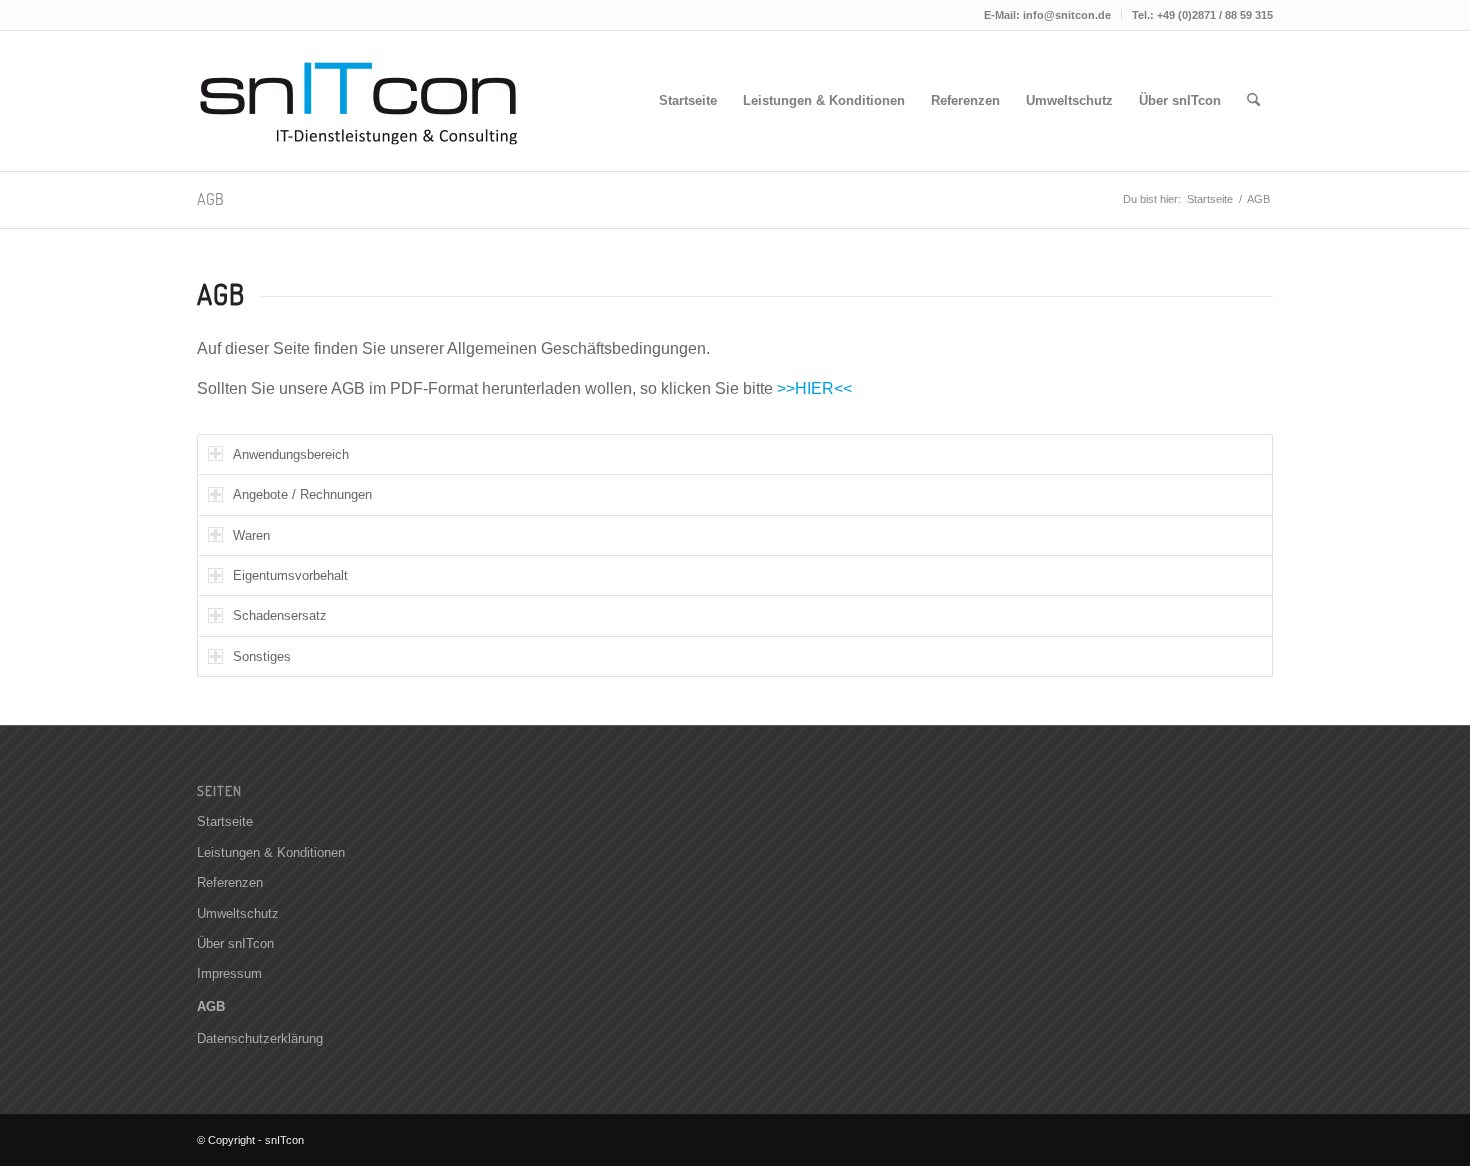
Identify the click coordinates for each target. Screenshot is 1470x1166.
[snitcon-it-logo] (362, 101)
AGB (210, 198)
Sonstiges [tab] (262, 656)
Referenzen (230, 882)
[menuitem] (1048, 15)
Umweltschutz (238, 913)
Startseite (225, 821)
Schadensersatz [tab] (280, 615)
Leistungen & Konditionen (271, 852)
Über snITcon (235, 943)
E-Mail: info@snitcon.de (1047, 15)
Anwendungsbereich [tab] (291, 454)
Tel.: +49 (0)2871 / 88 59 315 (1202, 15)
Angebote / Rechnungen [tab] (302, 494)
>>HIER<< (814, 388)
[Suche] (1253, 101)
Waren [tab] (251, 535)
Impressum (229, 973)
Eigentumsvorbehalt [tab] (290, 575)
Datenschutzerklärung (260, 1038)
